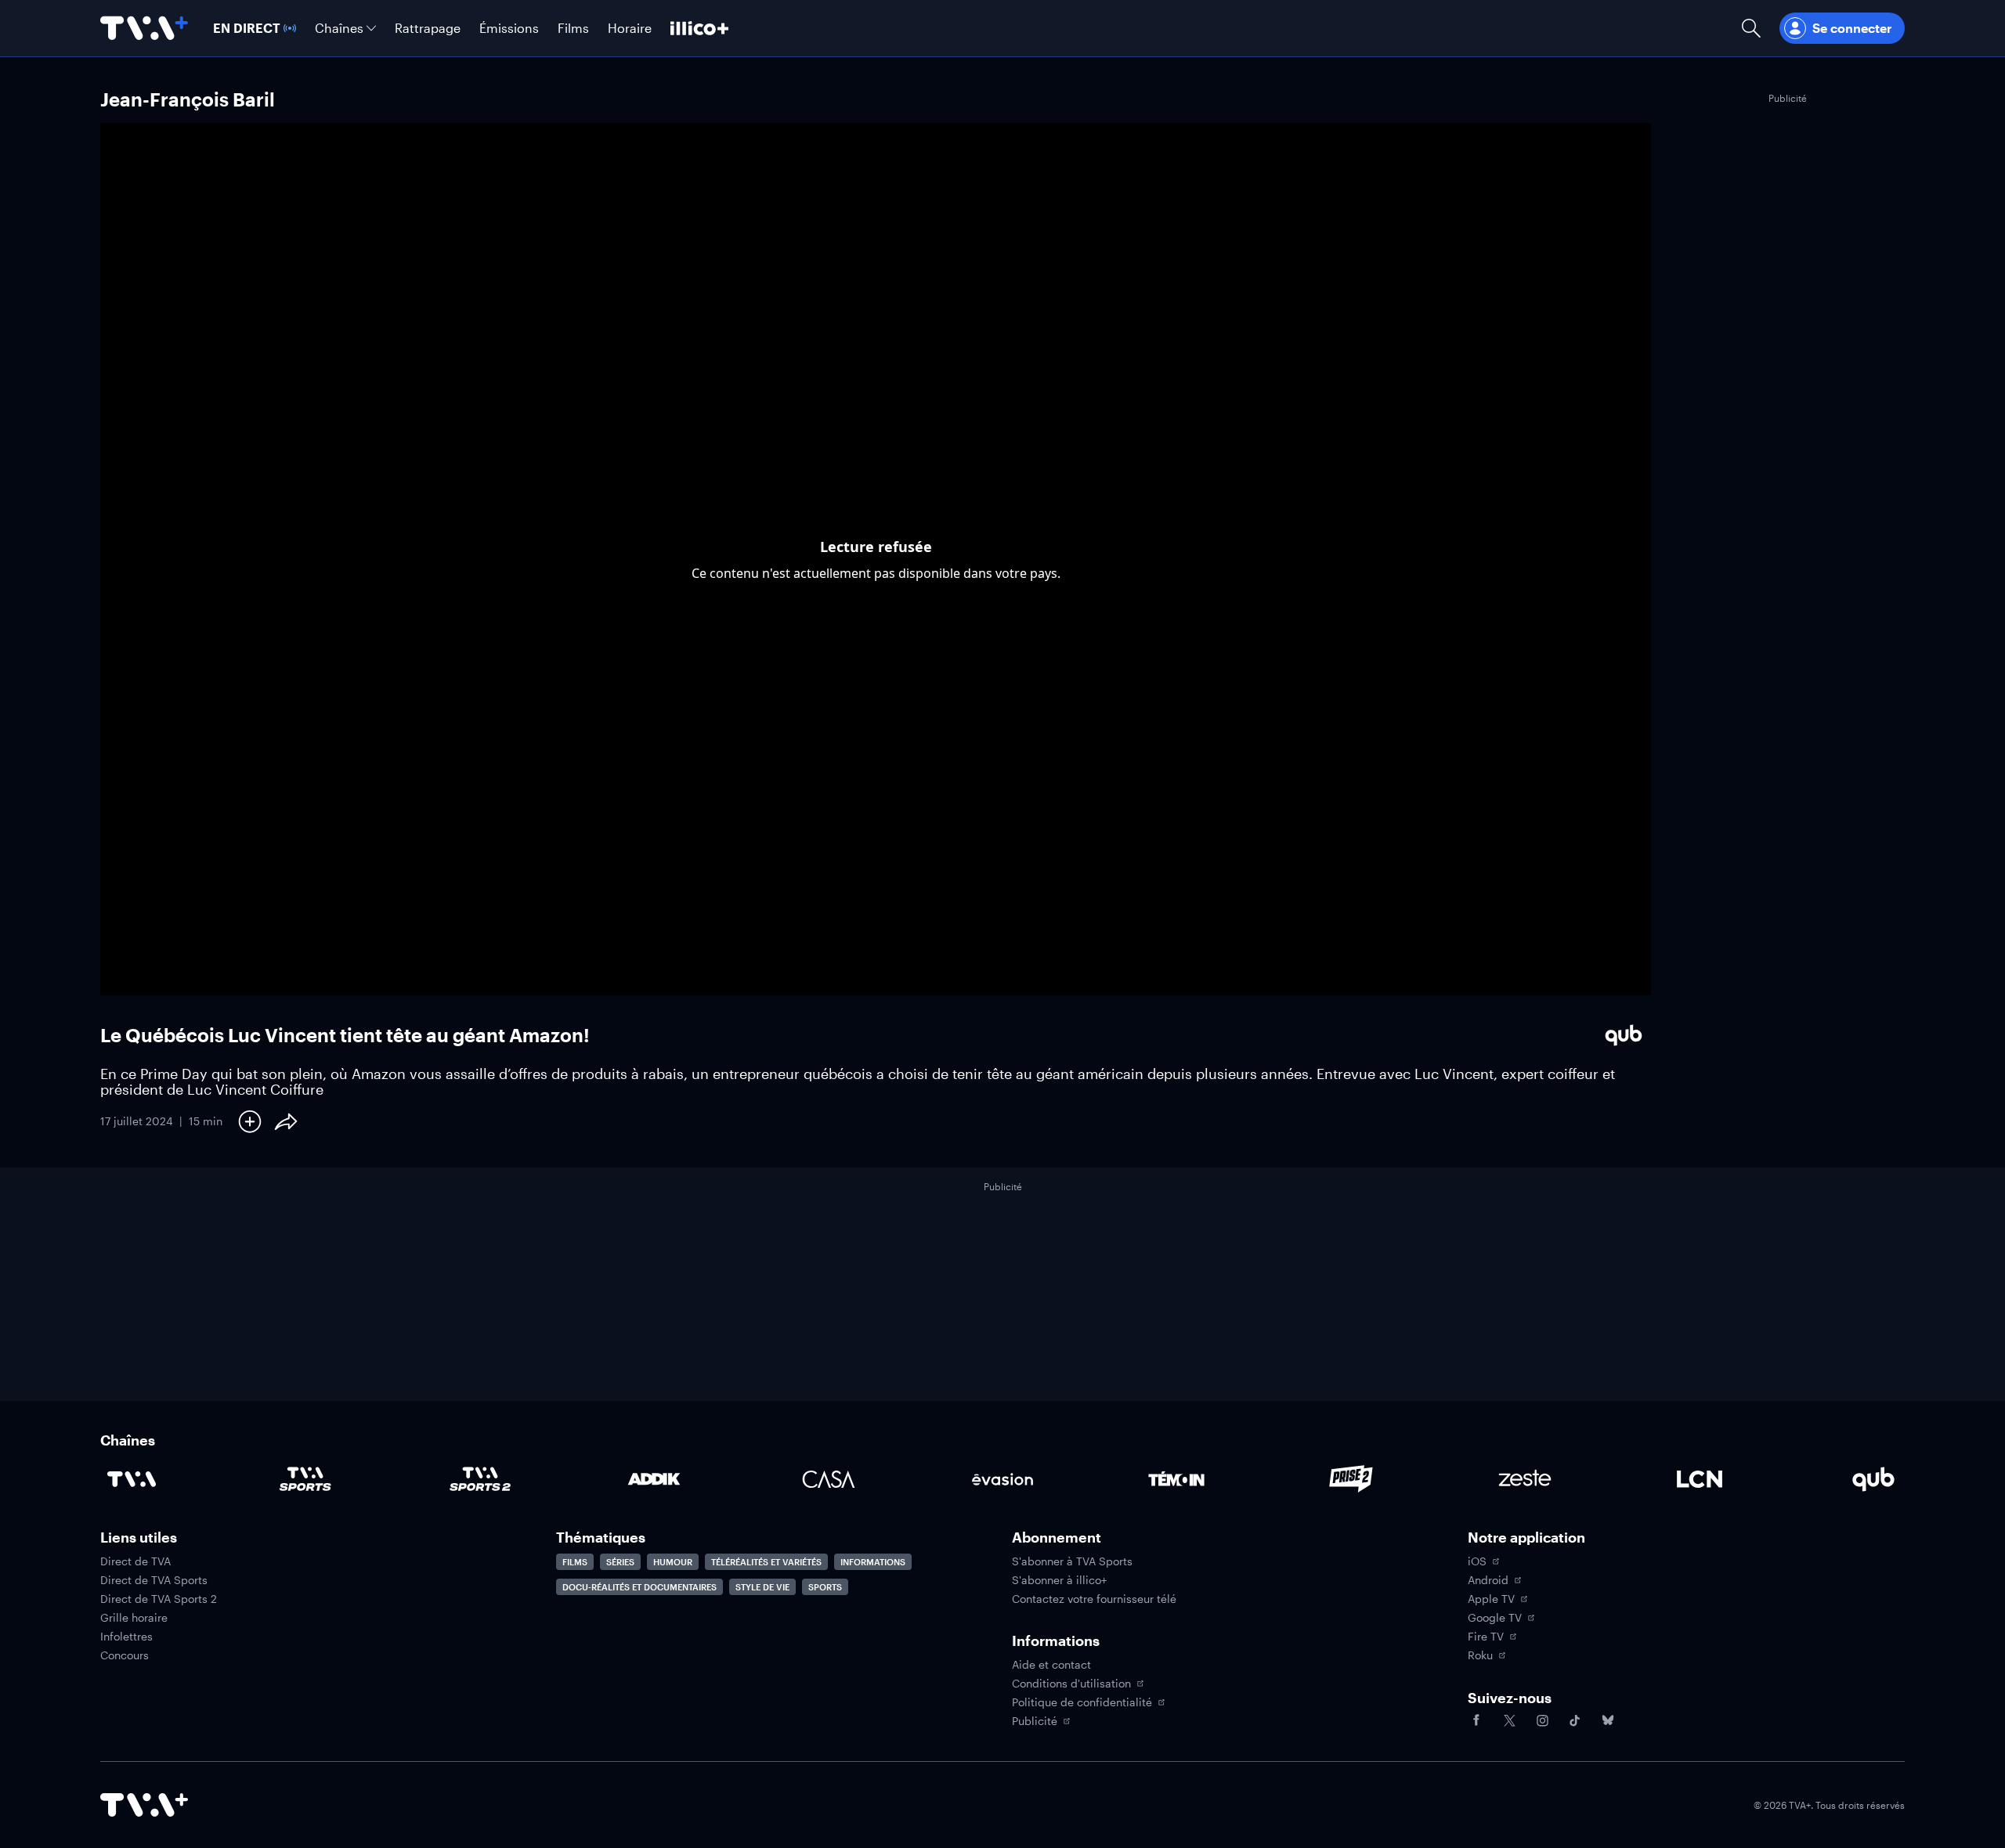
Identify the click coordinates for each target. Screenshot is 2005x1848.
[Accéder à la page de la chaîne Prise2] (1351, 1479)
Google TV (1495, 1618)
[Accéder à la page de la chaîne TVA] (132, 1479)
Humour (673, 1562)
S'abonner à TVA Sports (1072, 1561)
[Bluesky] (1608, 1720)
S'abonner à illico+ (1059, 1580)
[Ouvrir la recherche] (1751, 28)
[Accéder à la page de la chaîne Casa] (829, 1479)
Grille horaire (134, 1618)
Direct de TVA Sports (154, 1580)
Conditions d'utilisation (1071, 1684)
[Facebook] (1476, 1720)
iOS (1477, 1561)
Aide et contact (1051, 1665)
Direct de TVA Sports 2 (159, 1599)
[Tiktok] (1575, 1720)
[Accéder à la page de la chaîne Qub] (1873, 1479)
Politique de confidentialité (1082, 1702)
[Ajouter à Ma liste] (250, 1121)
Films (575, 1562)
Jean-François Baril (188, 99)
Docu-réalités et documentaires (639, 1587)
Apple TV (1491, 1599)
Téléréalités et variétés (766, 1562)
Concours (125, 1655)
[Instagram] (1542, 1720)
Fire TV (1486, 1637)
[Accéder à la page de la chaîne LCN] (1700, 1479)
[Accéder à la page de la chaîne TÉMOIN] (1176, 1479)
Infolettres (126, 1637)
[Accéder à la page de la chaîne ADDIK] (654, 1479)
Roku (1480, 1655)
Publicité (1035, 1721)
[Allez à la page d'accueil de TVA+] (144, 28)
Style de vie (762, 1587)
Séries (620, 1562)
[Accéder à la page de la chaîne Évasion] (1002, 1479)
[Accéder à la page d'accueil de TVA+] (144, 1805)
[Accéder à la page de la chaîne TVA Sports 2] (480, 1479)
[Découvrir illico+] (699, 28)
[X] (1509, 1720)
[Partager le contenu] (286, 1121)
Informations (873, 1562)
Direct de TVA (135, 1561)
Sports (825, 1587)
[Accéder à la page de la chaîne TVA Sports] (305, 1479)
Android (1488, 1580)
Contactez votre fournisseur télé (1094, 1599)
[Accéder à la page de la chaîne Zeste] (1525, 1479)
